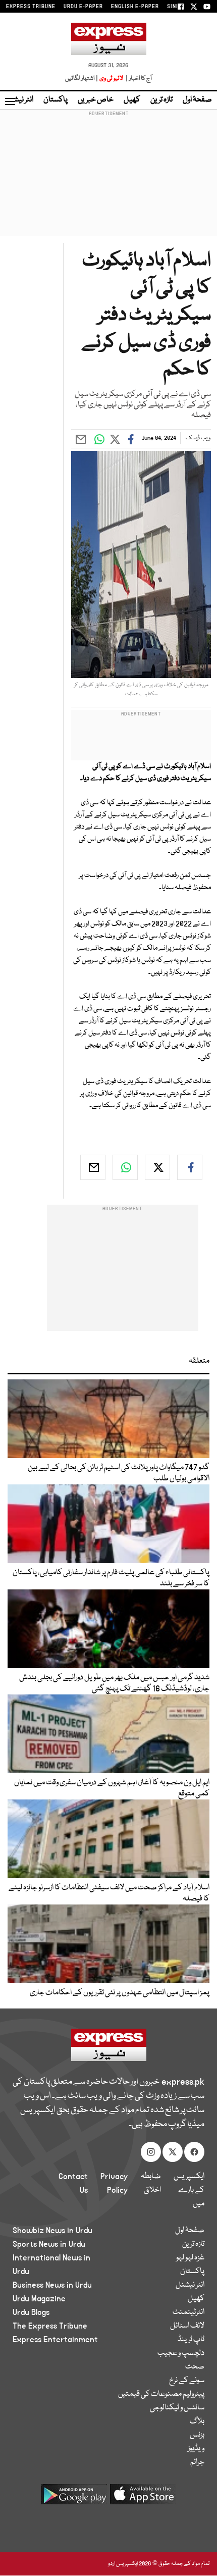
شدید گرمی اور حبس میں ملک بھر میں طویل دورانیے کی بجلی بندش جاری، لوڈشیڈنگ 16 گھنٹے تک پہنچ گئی (114, 1683)
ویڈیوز (196, 2449)
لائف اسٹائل (187, 2326)
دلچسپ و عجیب (181, 2353)
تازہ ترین (161, 100)
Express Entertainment (55, 2340)
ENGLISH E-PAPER (135, 7)
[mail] (93, 1167)
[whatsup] (125, 1167)
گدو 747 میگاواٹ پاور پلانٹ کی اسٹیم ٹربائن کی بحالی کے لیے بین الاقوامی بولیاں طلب (119, 1473)
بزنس (197, 2435)
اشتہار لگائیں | (82, 79)
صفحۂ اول (197, 100)
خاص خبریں (96, 100)
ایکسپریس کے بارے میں (189, 2190)
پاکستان (56, 100)
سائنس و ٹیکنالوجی (177, 2408)
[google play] (74, 2498)
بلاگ (197, 2422)
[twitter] (157, 1167)
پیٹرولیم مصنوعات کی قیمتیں (161, 2394)
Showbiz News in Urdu (52, 2231)
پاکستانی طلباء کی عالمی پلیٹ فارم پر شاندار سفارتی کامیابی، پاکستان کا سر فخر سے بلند (111, 1578)
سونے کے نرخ (187, 2381)
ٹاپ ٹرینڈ (191, 2340)
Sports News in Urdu (49, 2244)
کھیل (132, 100)
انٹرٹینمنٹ (188, 2312)
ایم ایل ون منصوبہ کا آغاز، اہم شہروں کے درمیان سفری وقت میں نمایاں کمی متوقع (112, 1788)
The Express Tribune (50, 2326)
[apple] (143, 2498)
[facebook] (190, 1167)
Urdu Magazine (39, 2299)
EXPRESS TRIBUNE (31, 7)
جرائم (197, 2462)
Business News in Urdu (52, 2285)
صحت (195, 2367)
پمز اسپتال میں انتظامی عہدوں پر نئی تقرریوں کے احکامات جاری (120, 1993)
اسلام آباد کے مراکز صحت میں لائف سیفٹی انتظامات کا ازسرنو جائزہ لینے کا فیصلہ (109, 1893)
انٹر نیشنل (190, 2285)
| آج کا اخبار (138, 79)
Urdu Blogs (31, 2312)
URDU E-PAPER (83, 7)
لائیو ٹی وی (111, 79)
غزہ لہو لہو (190, 2258)
